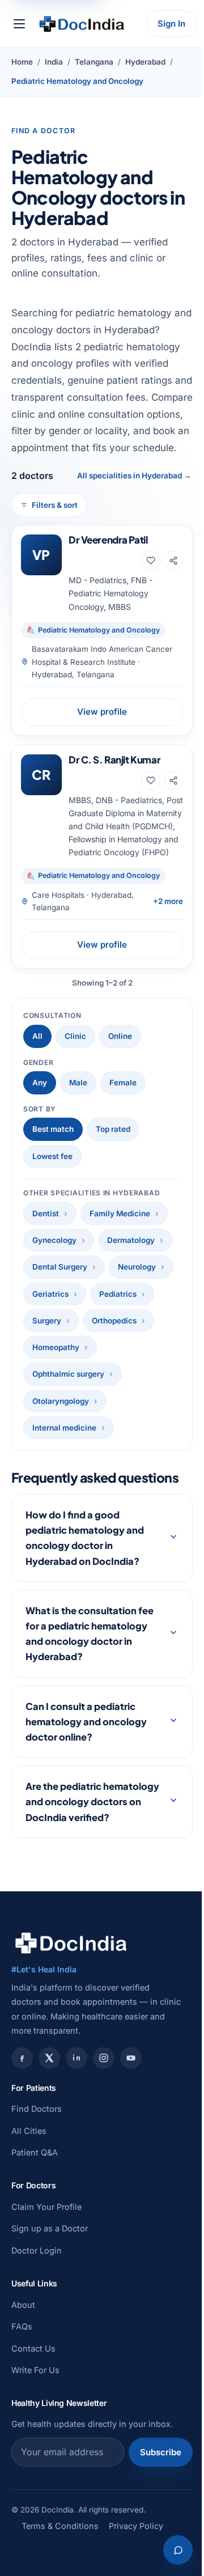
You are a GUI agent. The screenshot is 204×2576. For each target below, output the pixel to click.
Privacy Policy (136, 2571)
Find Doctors (37, 2154)
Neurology (137, 1267)
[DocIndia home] (82, 24)
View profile (102, 712)
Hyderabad (145, 62)
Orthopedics (114, 1321)
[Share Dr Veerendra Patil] (173, 561)
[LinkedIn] (76, 2103)
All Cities (29, 2176)
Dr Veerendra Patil (108, 540)
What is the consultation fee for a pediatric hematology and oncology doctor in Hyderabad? (86, 1664)
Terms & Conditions (60, 2571)
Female (123, 1083)
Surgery (47, 1321)
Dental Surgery (60, 1267)
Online (120, 1036)
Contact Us (33, 2394)
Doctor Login (37, 2296)
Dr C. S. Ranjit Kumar (114, 759)
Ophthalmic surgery (68, 1374)
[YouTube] (131, 2103)
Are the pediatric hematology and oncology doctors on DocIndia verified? (86, 1839)
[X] (49, 2103)
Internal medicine (64, 1428)
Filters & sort (55, 505)
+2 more (168, 901)
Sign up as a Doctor (50, 2274)
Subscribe (152, 2498)
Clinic (75, 1036)
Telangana (94, 62)
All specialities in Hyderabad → (134, 476)
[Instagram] (104, 2103)
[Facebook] (22, 2103)
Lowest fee (52, 1156)
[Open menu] (19, 24)
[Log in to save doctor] (151, 561)
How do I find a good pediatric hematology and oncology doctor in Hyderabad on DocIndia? (85, 1568)
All (37, 1036)
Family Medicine (120, 1213)
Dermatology (131, 1240)
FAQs (22, 2372)
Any (40, 1083)
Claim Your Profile (46, 2252)
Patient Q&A (35, 2198)
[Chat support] (169, 2550)
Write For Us (35, 2415)
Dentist (46, 1213)
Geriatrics (50, 1294)
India (54, 62)
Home (22, 62)
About (23, 2350)
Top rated (113, 1129)
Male (78, 1083)
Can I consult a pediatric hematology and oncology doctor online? (86, 1751)
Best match (53, 1129)
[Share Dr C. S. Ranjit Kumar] (173, 780)
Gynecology (54, 1240)
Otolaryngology (61, 1401)
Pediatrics (118, 1294)
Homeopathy (56, 1347)
